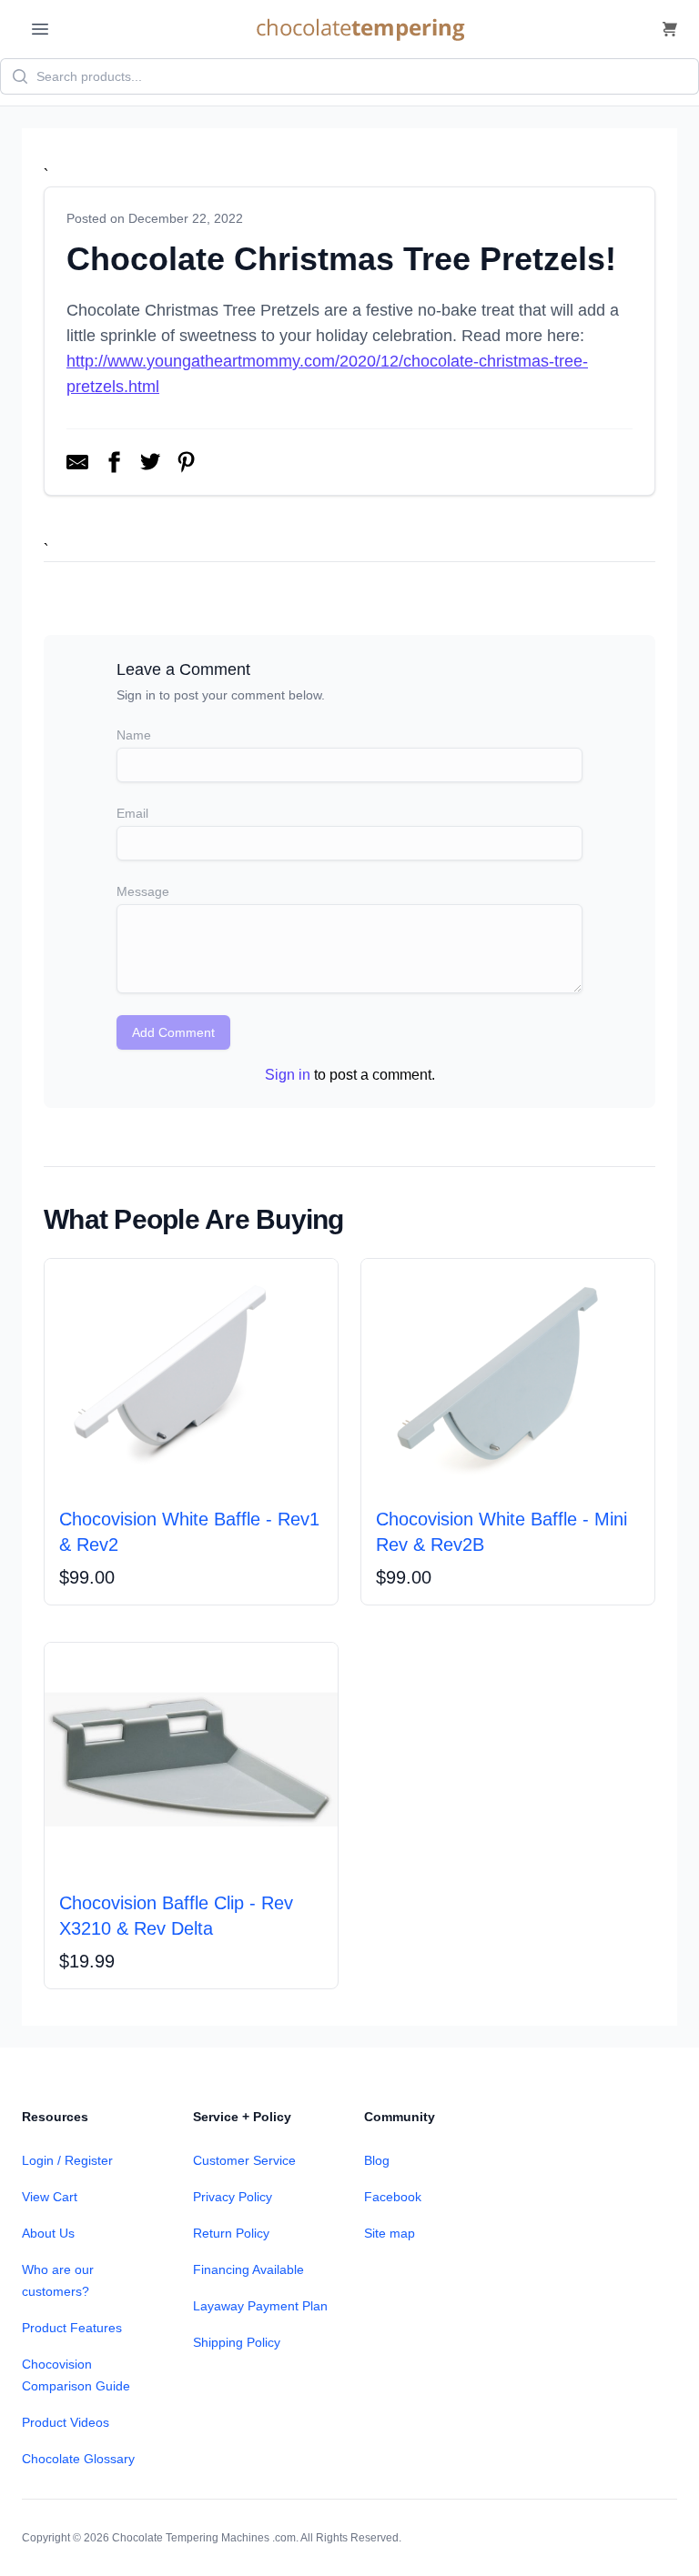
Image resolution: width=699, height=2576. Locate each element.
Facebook (393, 2197)
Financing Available (248, 2269)
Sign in (288, 1075)
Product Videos (66, 2422)
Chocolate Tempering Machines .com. (205, 2538)
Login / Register (67, 2160)
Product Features (72, 2328)
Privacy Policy (233, 2197)
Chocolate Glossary (78, 2459)
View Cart (50, 2197)
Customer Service (244, 2160)
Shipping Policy (237, 2342)
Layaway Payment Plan (260, 2306)
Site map (390, 2233)
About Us (48, 2233)
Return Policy (231, 2233)
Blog (377, 2160)
